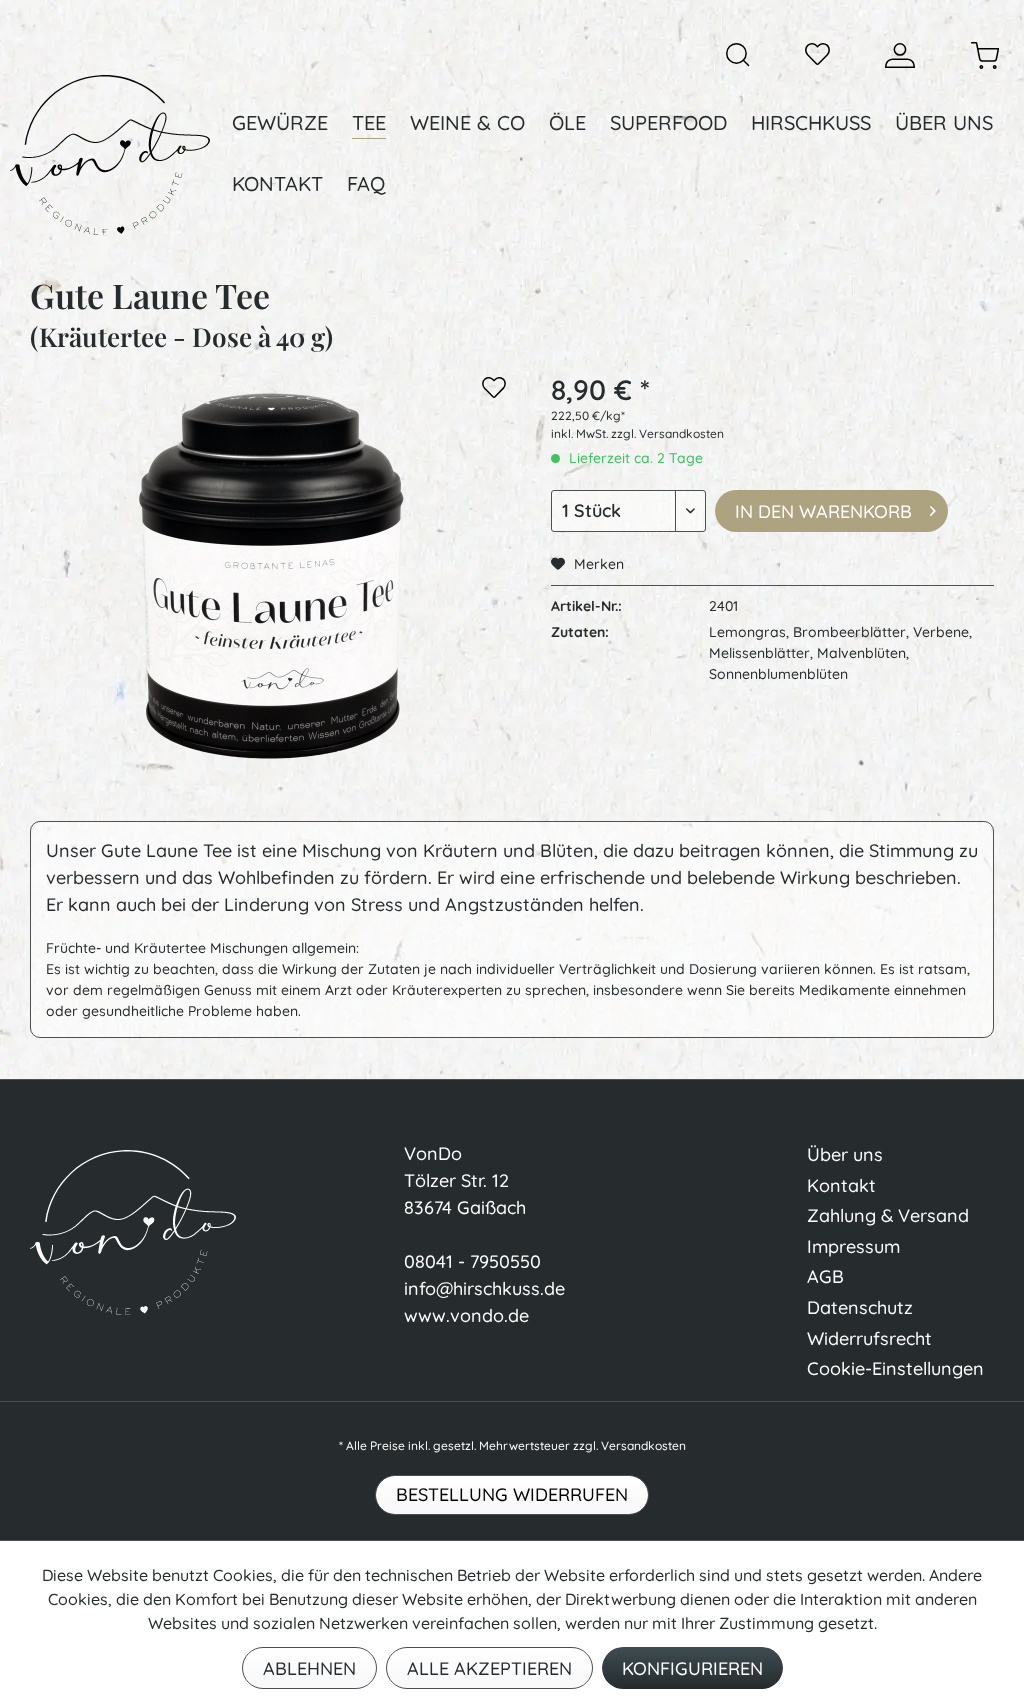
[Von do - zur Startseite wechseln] (110, 155)
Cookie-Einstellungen (895, 1368)
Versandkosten (643, 1445)
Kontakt (841, 1185)
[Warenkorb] (985, 55)
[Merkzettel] (817, 55)
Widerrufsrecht (869, 1338)
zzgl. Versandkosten (667, 433)
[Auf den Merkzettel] (494, 391)
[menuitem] (738, 55)
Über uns (845, 1154)
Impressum (853, 1246)
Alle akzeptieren (489, 1668)
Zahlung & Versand (888, 1215)
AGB (825, 1276)
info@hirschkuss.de (484, 1288)
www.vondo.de (466, 1315)
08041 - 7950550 (472, 1261)
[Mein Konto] (900, 55)
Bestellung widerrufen (512, 1494)
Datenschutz (860, 1307)
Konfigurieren (692, 1668)
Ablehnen (309, 1668)
